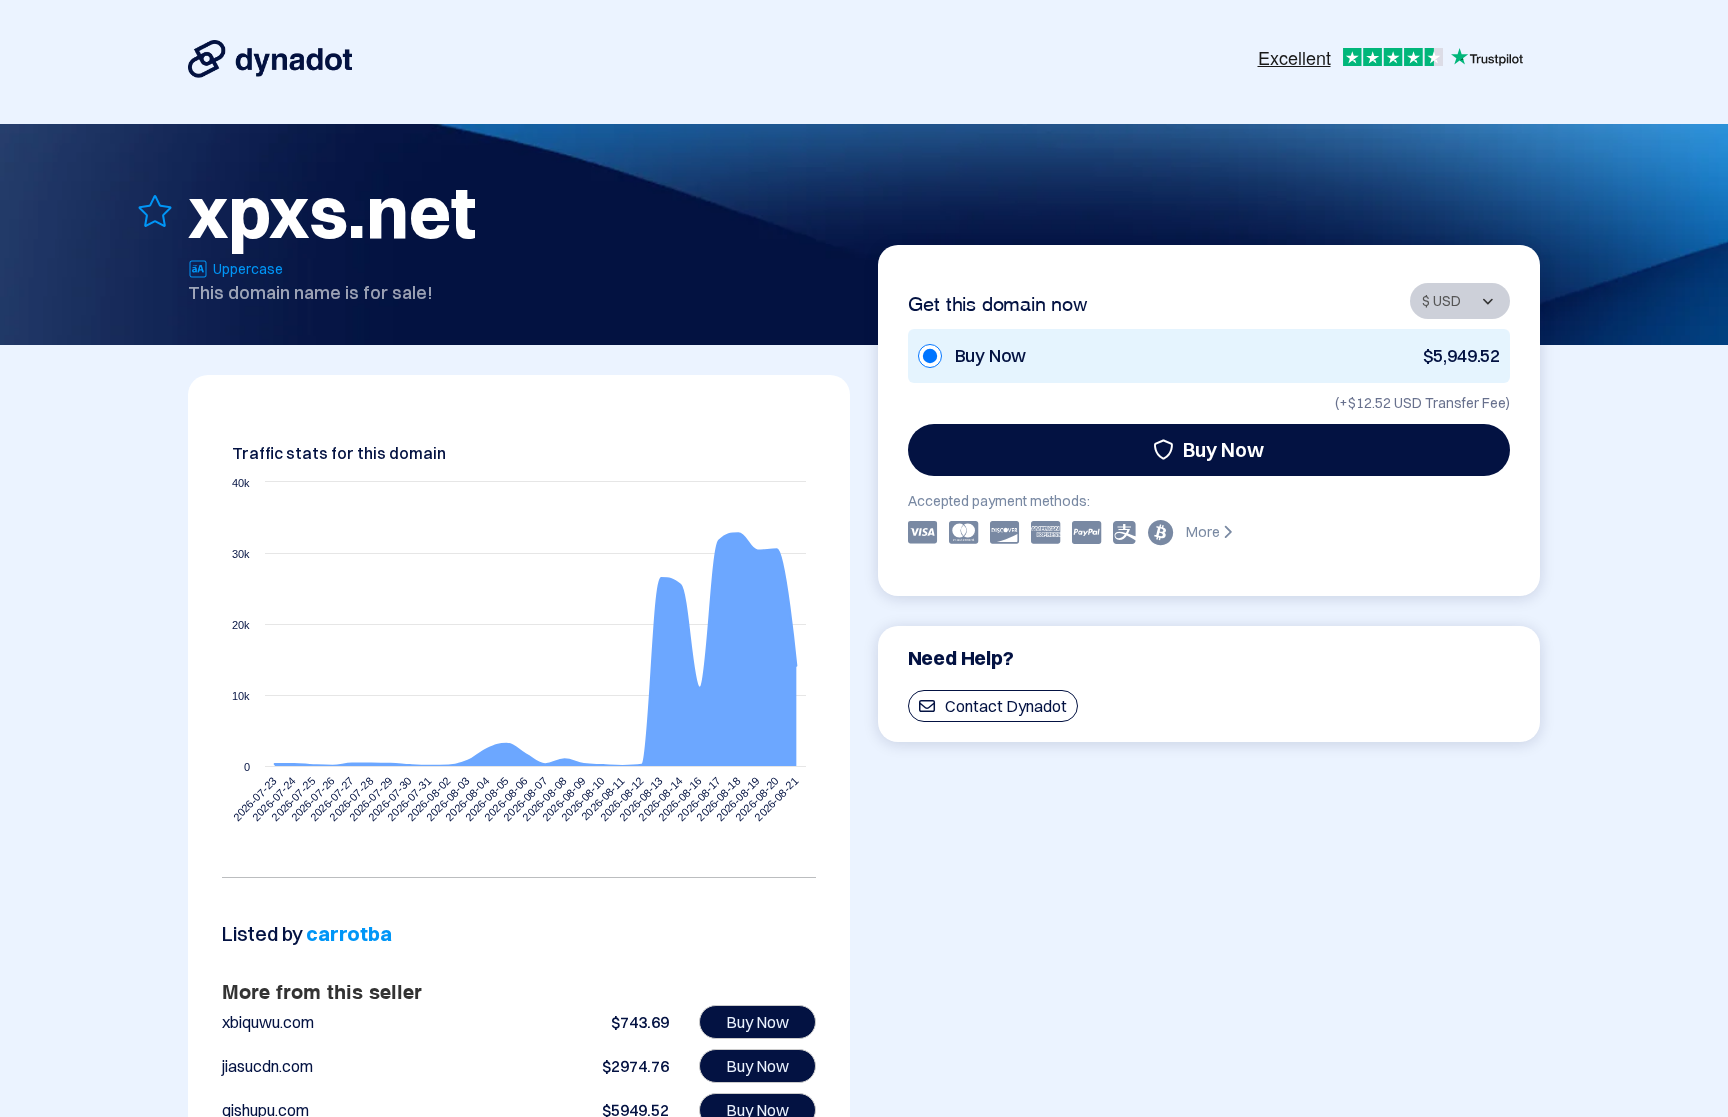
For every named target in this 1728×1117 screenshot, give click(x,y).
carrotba (348, 933)
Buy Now (1223, 449)
